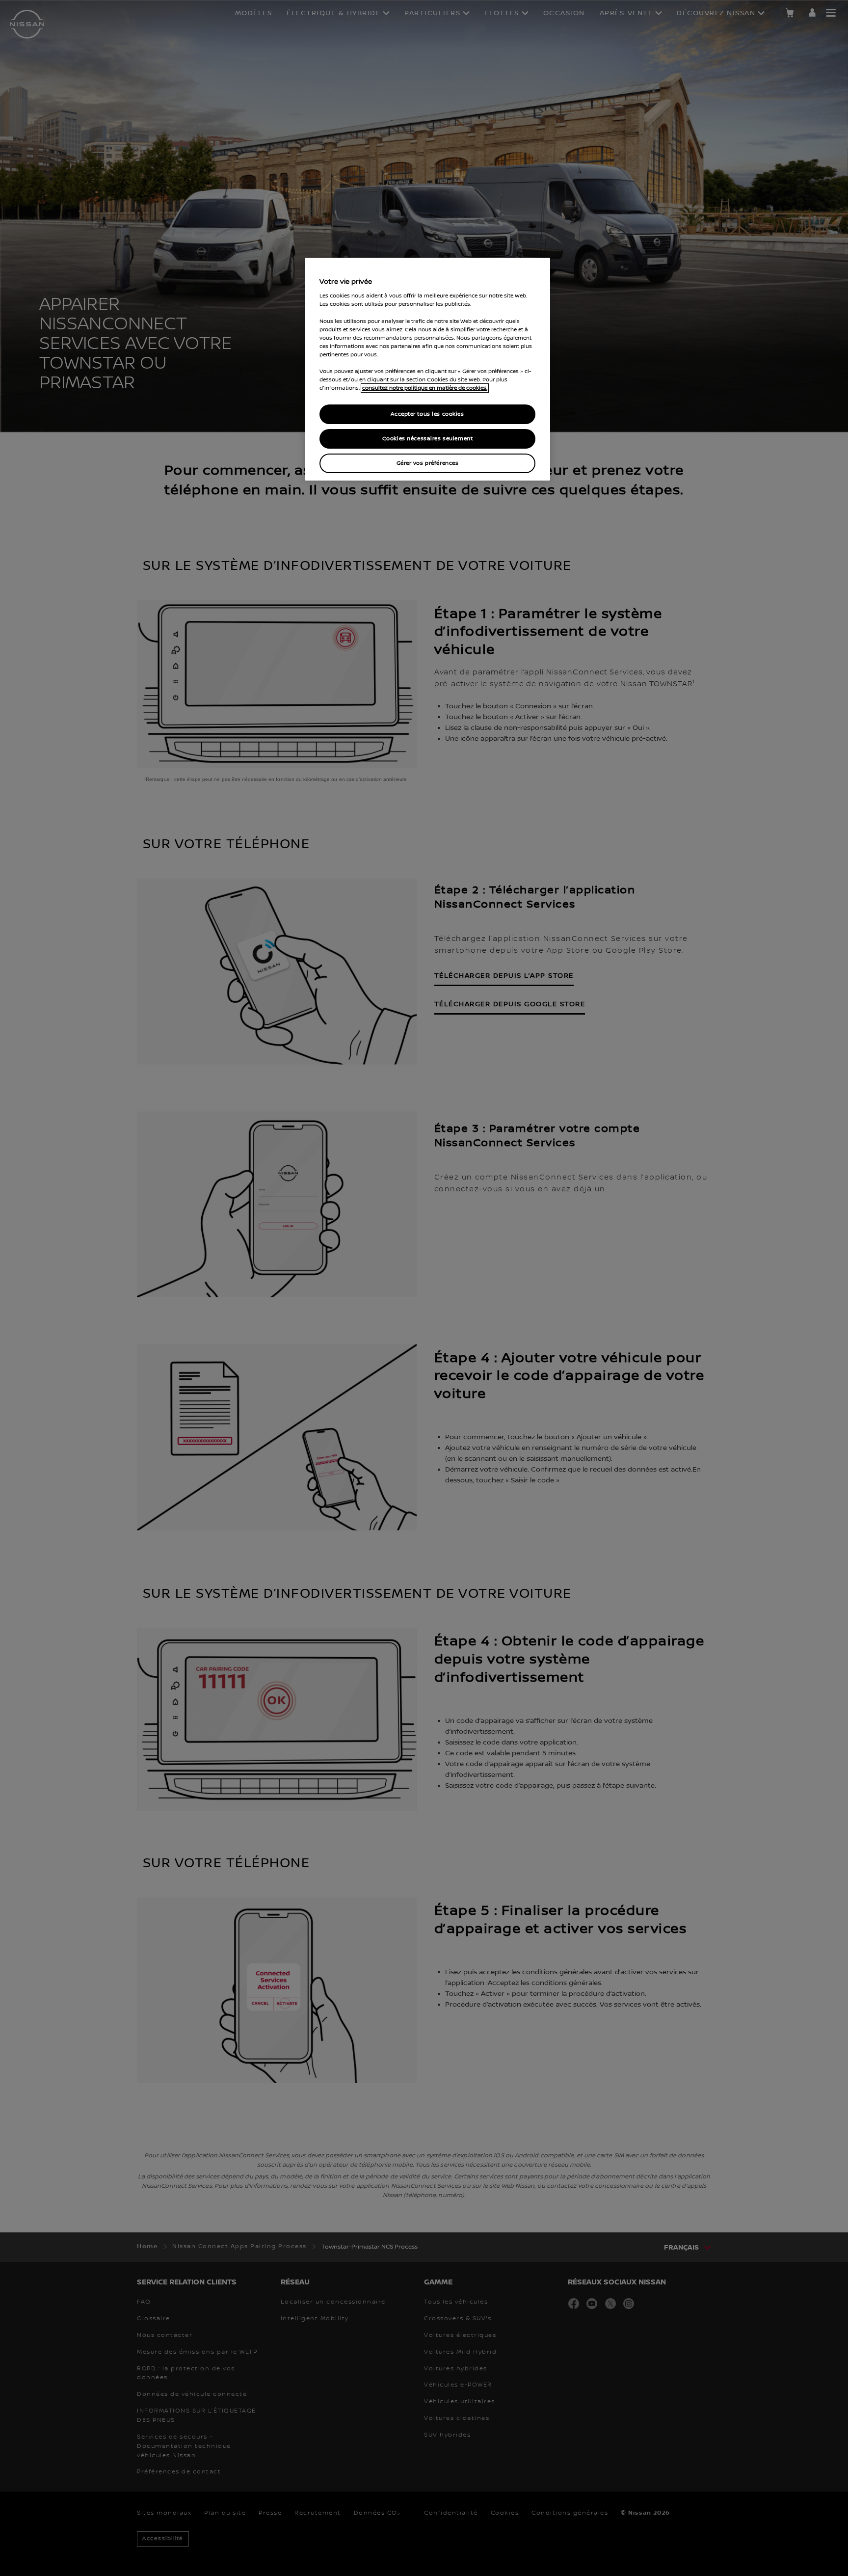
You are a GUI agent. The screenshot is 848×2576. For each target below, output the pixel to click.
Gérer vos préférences (428, 463)
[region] (427, 369)
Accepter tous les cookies (427, 414)
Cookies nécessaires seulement (428, 439)
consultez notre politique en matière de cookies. (425, 388)
